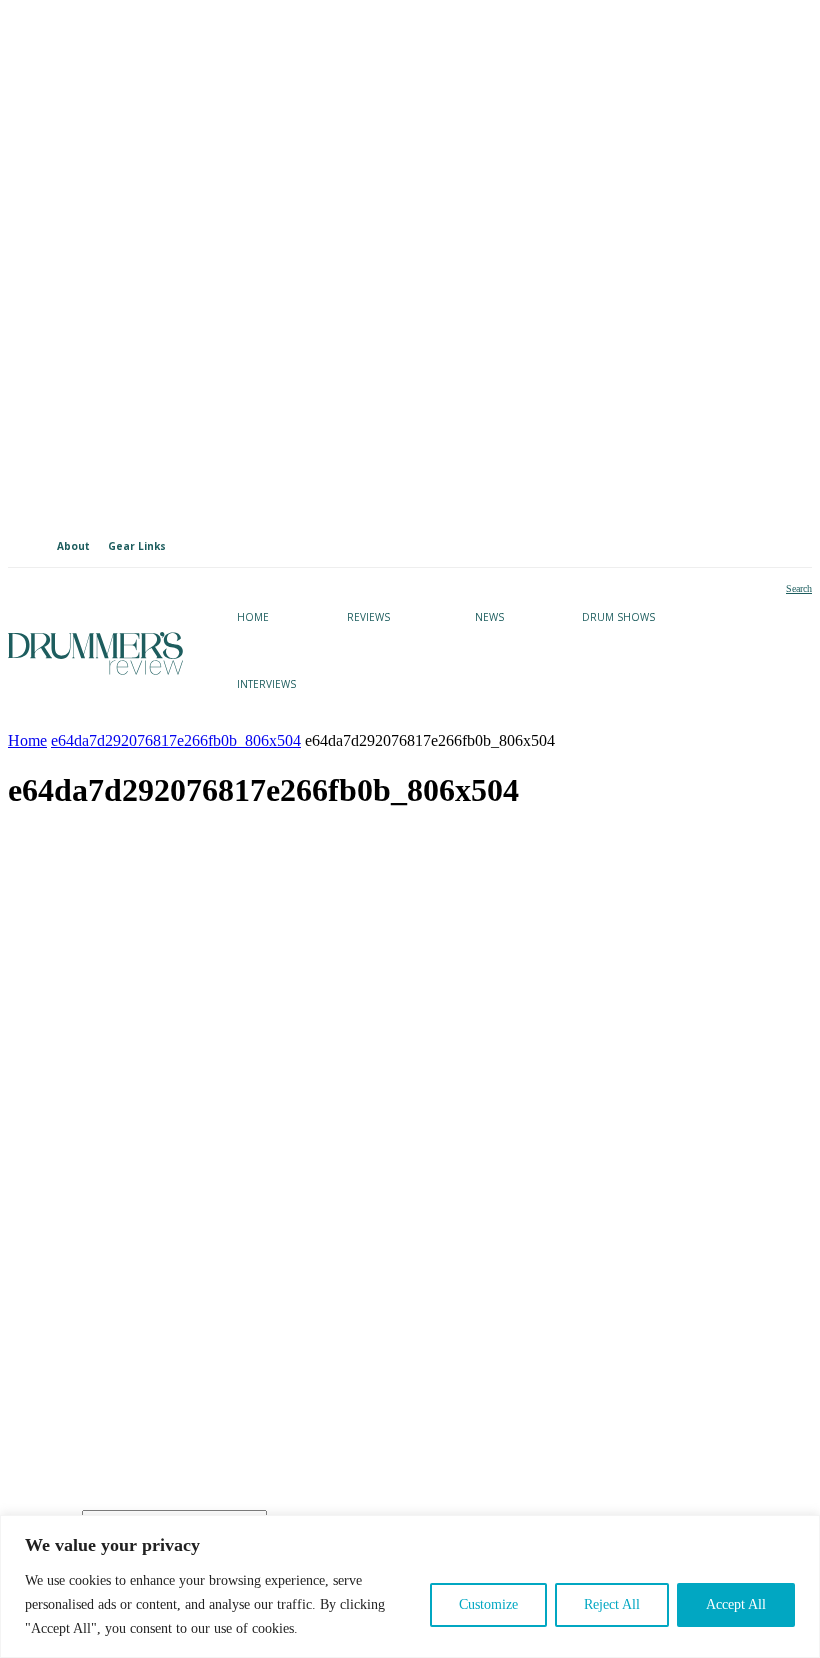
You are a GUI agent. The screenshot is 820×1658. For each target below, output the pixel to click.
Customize (488, 1604)
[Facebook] (189, 1380)
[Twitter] (254, 1380)
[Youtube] (124, 1380)
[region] (410, 1586)
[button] (782, 589)
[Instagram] (59, 1380)
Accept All (736, 1604)
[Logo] (95, 653)
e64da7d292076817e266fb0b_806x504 (176, 740)
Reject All (612, 1604)
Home (27, 740)
